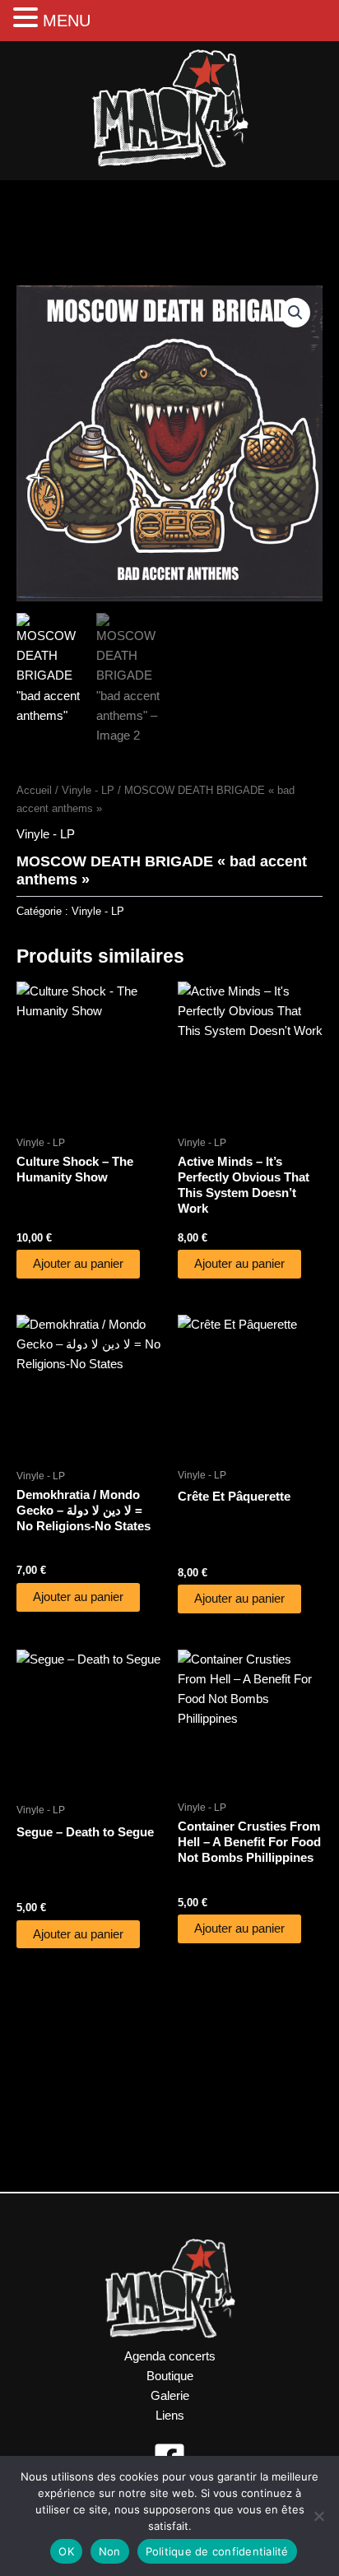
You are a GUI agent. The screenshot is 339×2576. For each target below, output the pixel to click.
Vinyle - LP (88, 790)
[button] (295, 313)
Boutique (170, 2376)
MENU (67, 21)
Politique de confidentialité (217, 2551)
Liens (170, 2416)
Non (110, 2551)
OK (66, 2551)
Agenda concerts (170, 2356)
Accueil (34, 790)
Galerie (170, 2396)
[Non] (318, 2516)
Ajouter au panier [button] (78, 1264)
